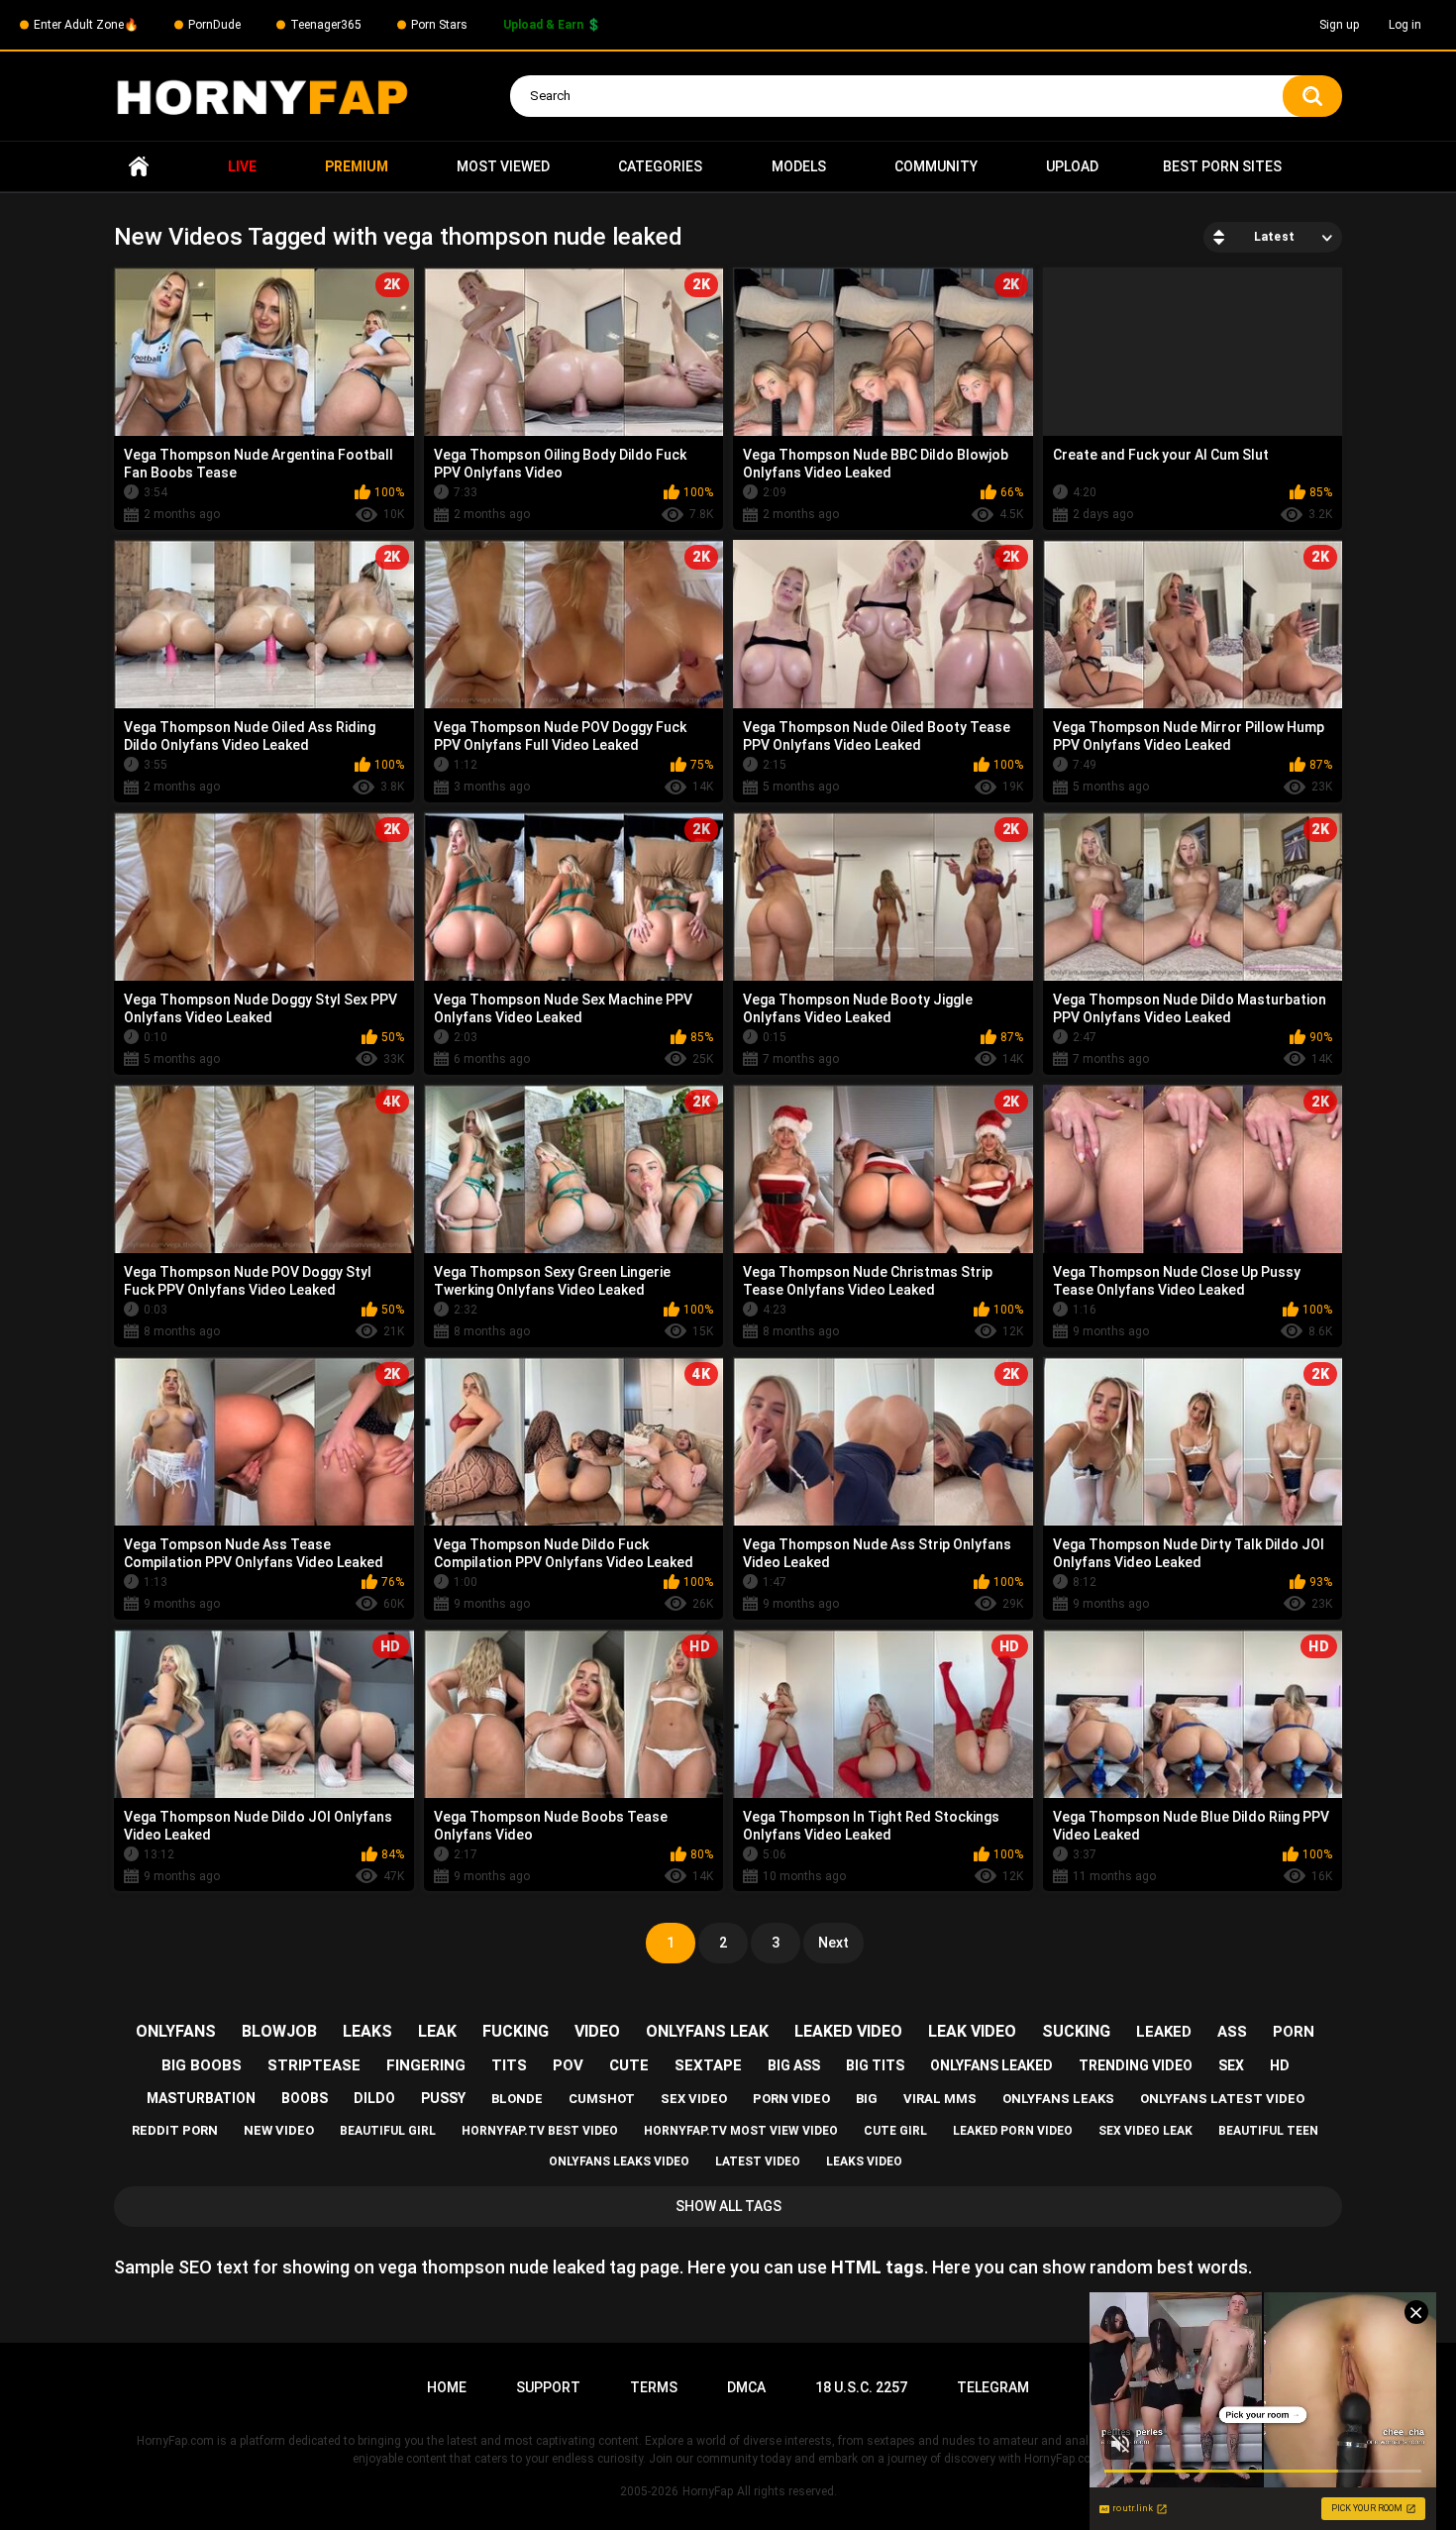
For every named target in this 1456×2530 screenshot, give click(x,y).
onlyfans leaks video (619, 2161)
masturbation (201, 2098)
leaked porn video (1013, 2131)
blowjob (279, 2031)
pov (568, 2065)
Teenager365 (326, 25)
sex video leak (1145, 2131)
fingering (426, 2065)
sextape (708, 2065)
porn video (791, 2099)
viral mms (940, 2099)
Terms (654, 2387)
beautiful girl (388, 2131)
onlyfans (176, 2031)
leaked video (848, 2031)
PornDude (214, 25)
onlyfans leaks (1058, 2099)
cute (629, 2065)
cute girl (895, 2131)
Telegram (993, 2387)
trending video (1136, 2065)
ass (1232, 2032)
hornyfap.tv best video (540, 2131)
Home (139, 167)
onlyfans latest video (1222, 2099)
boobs (305, 2098)
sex (1231, 2065)
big (867, 2099)
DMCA (746, 2387)
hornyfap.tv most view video (741, 2131)
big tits (875, 2065)
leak (437, 2031)
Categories (660, 166)
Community (936, 166)
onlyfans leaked (991, 2065)
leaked (1164, 2032)
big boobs (202, 2065)
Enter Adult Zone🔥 (86, 25)
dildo (374, 2098)
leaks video (864, 2161)
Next (833, 1943)
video (597, 2031)
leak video (972, 2031)
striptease (314, 2065)
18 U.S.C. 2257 (861, 2387)
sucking (1076, 2031)
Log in (1405, 25)
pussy (443, 2098)
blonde (517, 2099)
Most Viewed (503, 166)
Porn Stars (439, 25)
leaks (367, 2031)
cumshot (602, 2099)
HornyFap (708, 2491)
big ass (794, 2065)
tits (509, 2065)
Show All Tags (728, 2206)
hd (1280, 2065)
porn (1294, 2032)
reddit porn (175, 2130)
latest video (758, 2161)
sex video (694, 2099)
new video (279, 2130)
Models (799, 166)
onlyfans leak (707, 2031)
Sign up (1339, 25)
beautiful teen (1268, 2131)
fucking (516, 2031)
